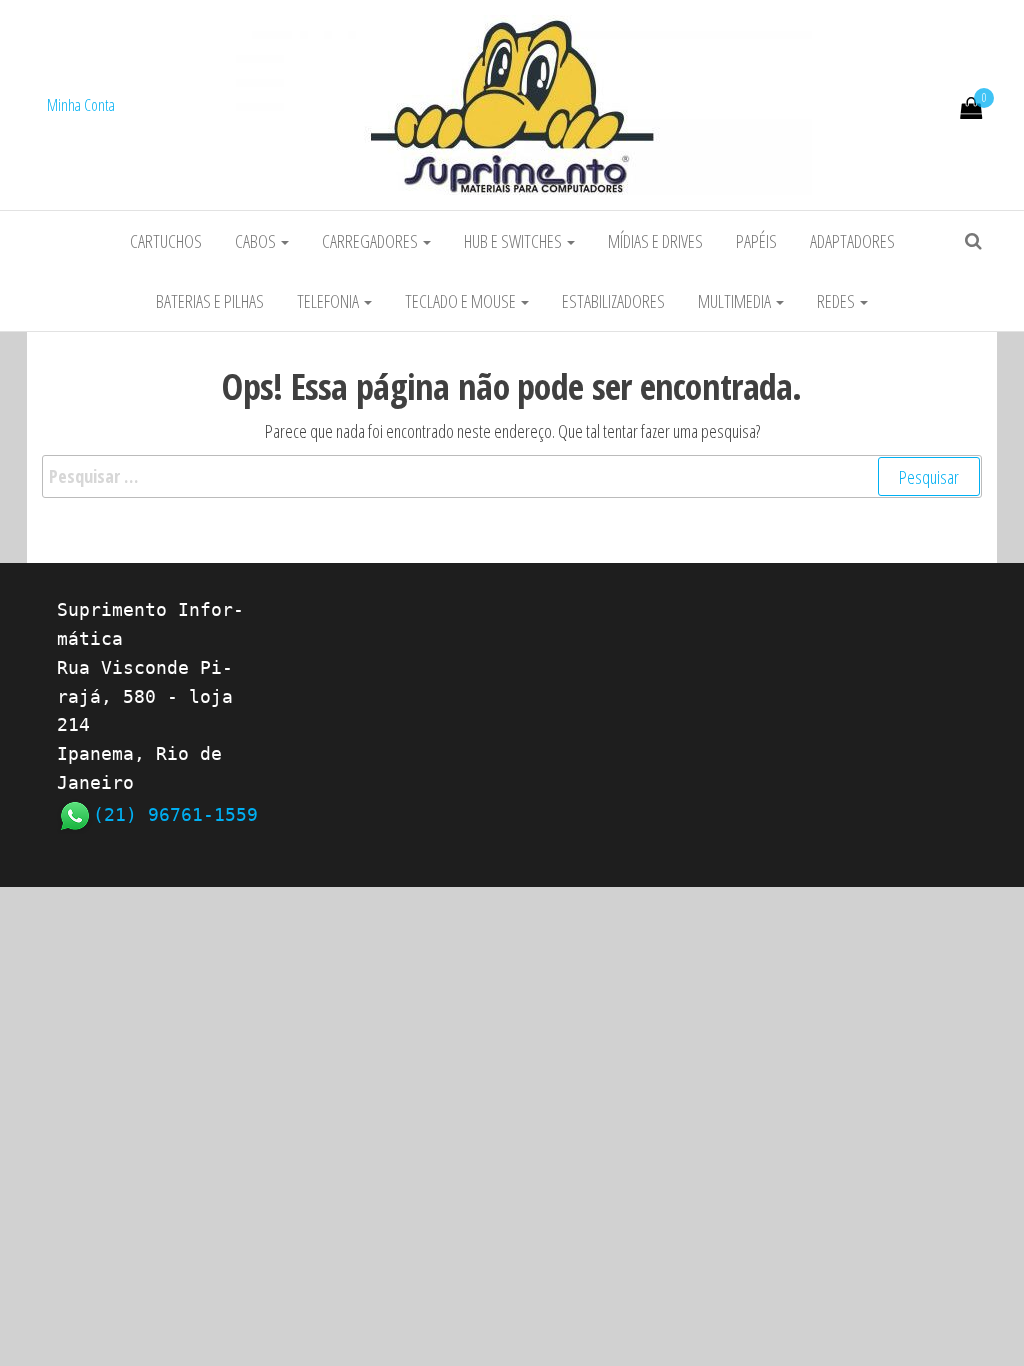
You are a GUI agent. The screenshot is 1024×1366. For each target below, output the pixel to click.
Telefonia (329, 301)
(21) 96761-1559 (175, 814)
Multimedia (736, 301)
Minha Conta (81, 105)
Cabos (257, 241)
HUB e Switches (514, 241)
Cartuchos (166, 241)
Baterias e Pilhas (210, 301)
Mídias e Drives (655, 241)
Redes (837, 301)
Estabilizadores (613, 301)
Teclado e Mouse (462, 301)
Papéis (756, 241)
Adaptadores (852, 241)
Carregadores (371, 241)
